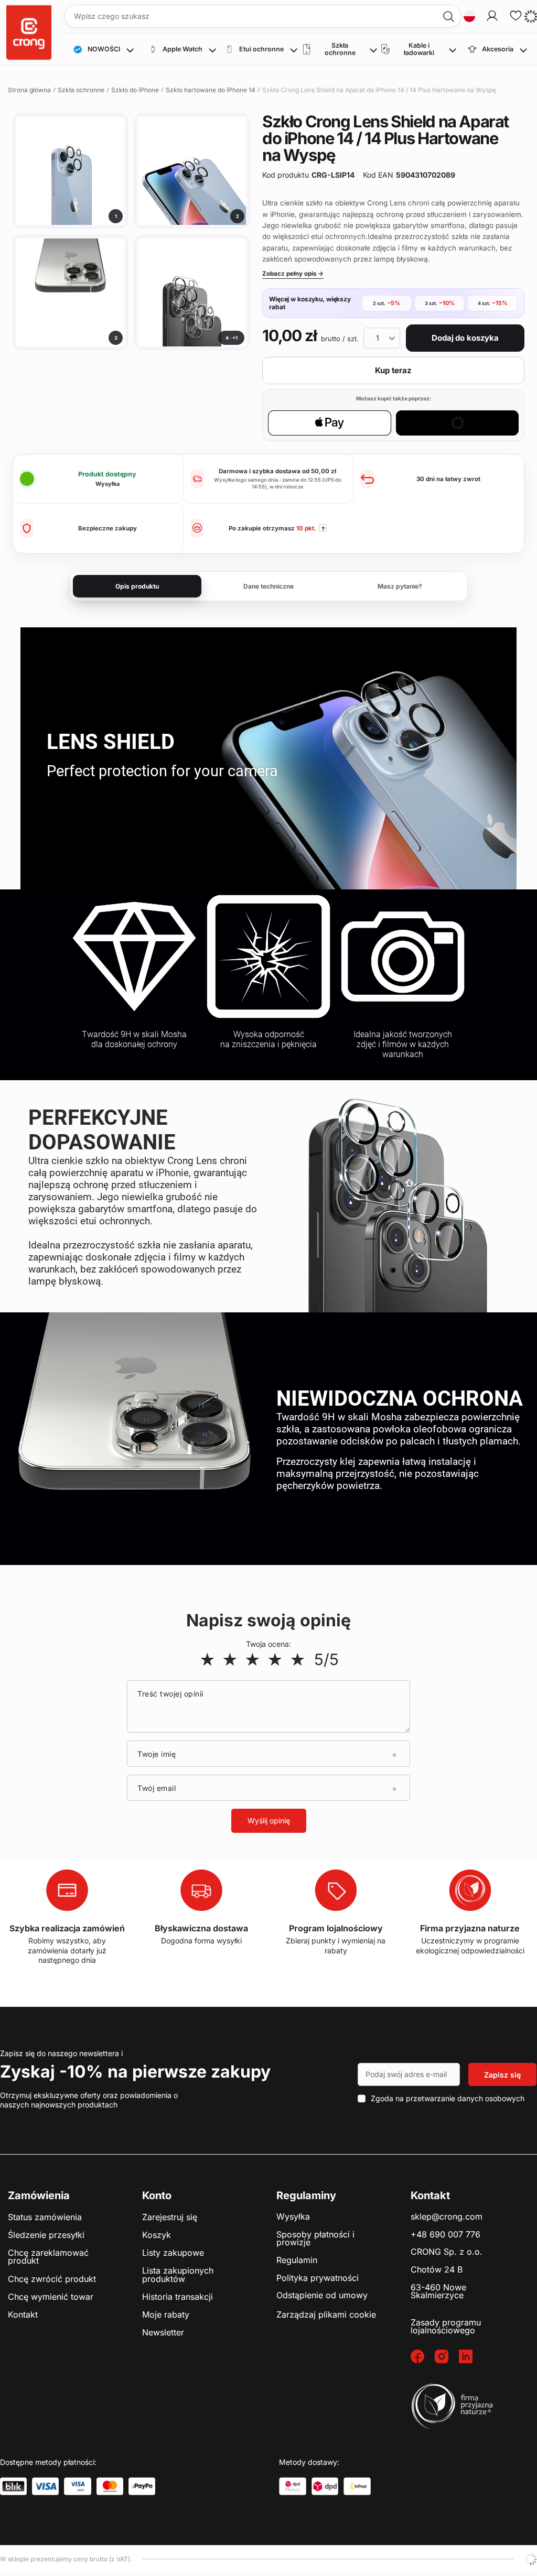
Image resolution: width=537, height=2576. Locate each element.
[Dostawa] (293, 2486)
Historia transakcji (178, 2297)
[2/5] (230, 1659)
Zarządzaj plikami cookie (326, 2314)
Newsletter (163, 2333)
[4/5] (275, 1659)
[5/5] (298, 1659)
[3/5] (253, 1659)
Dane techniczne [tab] (268, 586)
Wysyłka (293, 2217)
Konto (157, 2195)
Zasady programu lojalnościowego (446, 2327)
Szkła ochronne (81, 90)
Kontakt (23, 2315)
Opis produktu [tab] (137, 586)
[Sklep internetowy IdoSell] (531, 2559)
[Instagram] (447, 2357)
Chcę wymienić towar (51, 2297)
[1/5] (207, 1659)
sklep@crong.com (447, 2217)
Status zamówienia (45, 2218)
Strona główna (29, 90)
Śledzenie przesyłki (46, 2235)
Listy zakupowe (173, 2253)
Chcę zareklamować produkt (48, 2257)
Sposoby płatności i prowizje (315, 2239)
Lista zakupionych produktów (178, 2275)
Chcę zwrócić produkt (52, 2279)
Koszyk (157, 2235)
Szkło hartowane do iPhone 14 (211, 90)
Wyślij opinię (269, 1820)
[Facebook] (423, 2357)
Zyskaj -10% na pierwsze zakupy (135, 2072)
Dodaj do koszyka (465, 338)
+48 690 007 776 (445, 2235)
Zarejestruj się (170, 2218)
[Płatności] (13, 2486)
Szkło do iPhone (135, 90)
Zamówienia (39, 2195)
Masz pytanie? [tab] (400, 586)
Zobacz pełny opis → (293, 274)
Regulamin (297, 2260)
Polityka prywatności (318, 2278)
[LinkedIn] (471, 2357)
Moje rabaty (166, 2315)
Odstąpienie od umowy (322, 2296)
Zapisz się (502, 2075)
